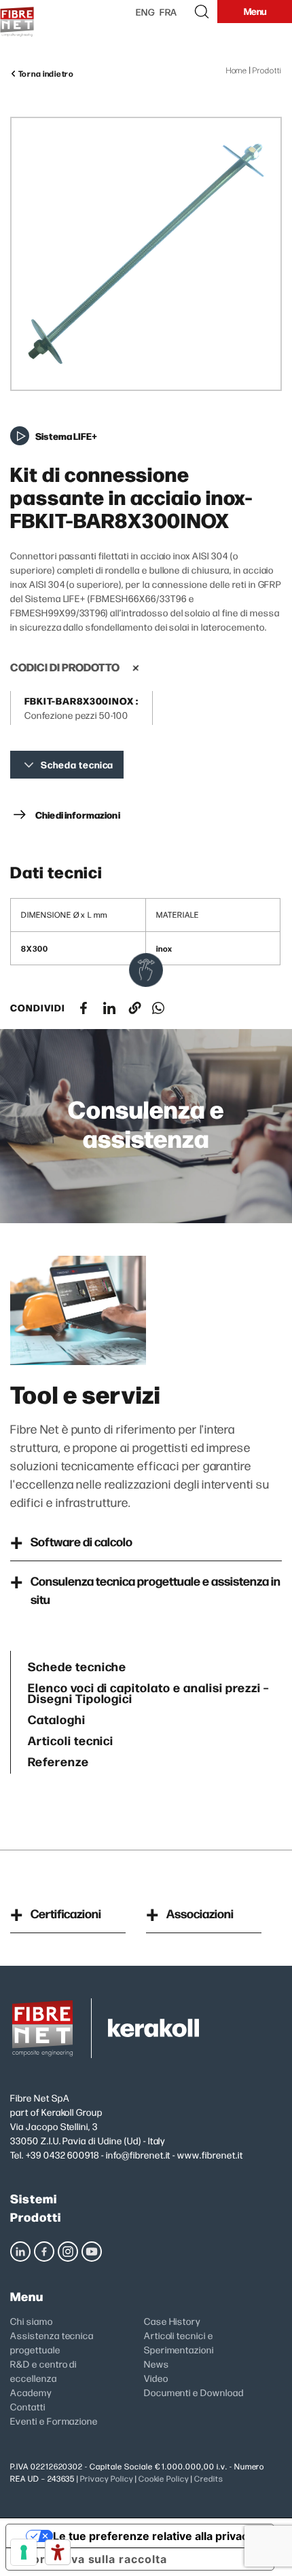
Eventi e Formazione (54, 2421)
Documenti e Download (194, 2392)
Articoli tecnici (71, 1739)
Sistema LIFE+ (66, 436)
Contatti (28, 2406)
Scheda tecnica (77, 765)
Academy (31, 2392)
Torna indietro (45, 73)
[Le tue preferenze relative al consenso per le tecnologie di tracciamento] (24, 2552)
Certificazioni (66, 1913)
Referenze (58, 1760)
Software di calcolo (81, 1541)
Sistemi (34, 2198)
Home (237, 70)
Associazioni (200, 1913)
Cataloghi (57, 1718)
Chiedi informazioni (78, 815)
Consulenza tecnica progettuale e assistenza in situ (156, 1590)
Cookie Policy (164, 2479)
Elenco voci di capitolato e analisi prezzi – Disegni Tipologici (148, 1691)
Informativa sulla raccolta (92, 2559)
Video (156, 2378)
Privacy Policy (106, 2479)
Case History (172, 2321)
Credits (209, 2479)
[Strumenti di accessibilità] (58, 2552)
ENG (146, 12)
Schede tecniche (77, 1665)
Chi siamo (32, 2321)
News (157, 2364)
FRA (169, 12)
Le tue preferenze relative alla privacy (153, 2536)
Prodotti (267, 70)
